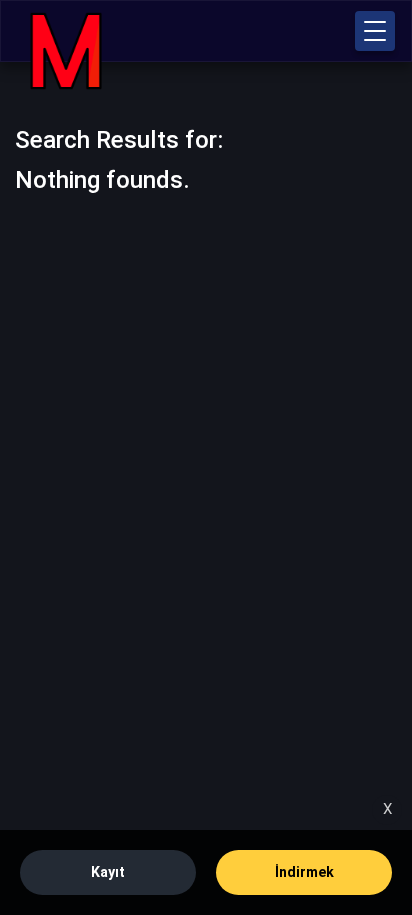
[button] (375, 31)
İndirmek (304, 872)
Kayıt (108, 872)
